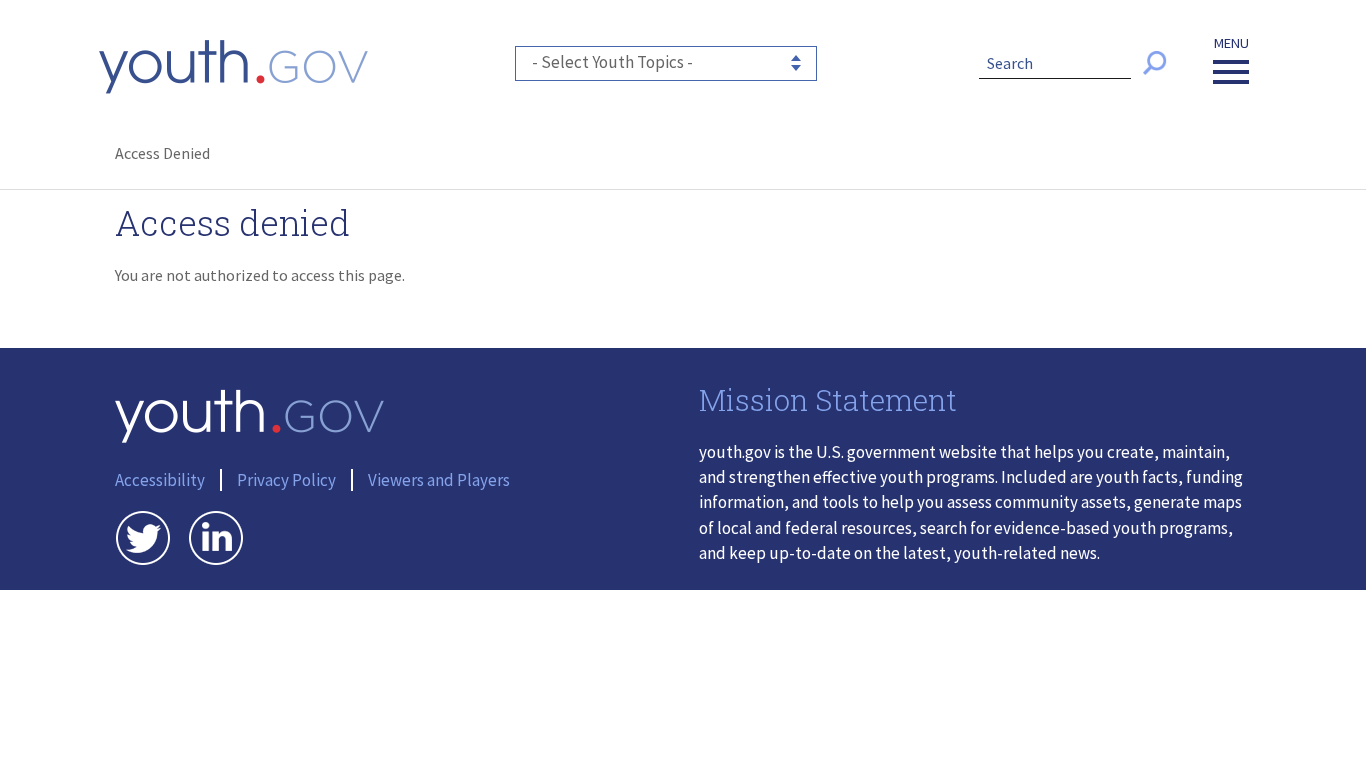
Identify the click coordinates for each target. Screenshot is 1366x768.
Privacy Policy (286, 480)
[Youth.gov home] (233, 67)
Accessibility (160, 480)
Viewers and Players (439, 480)
